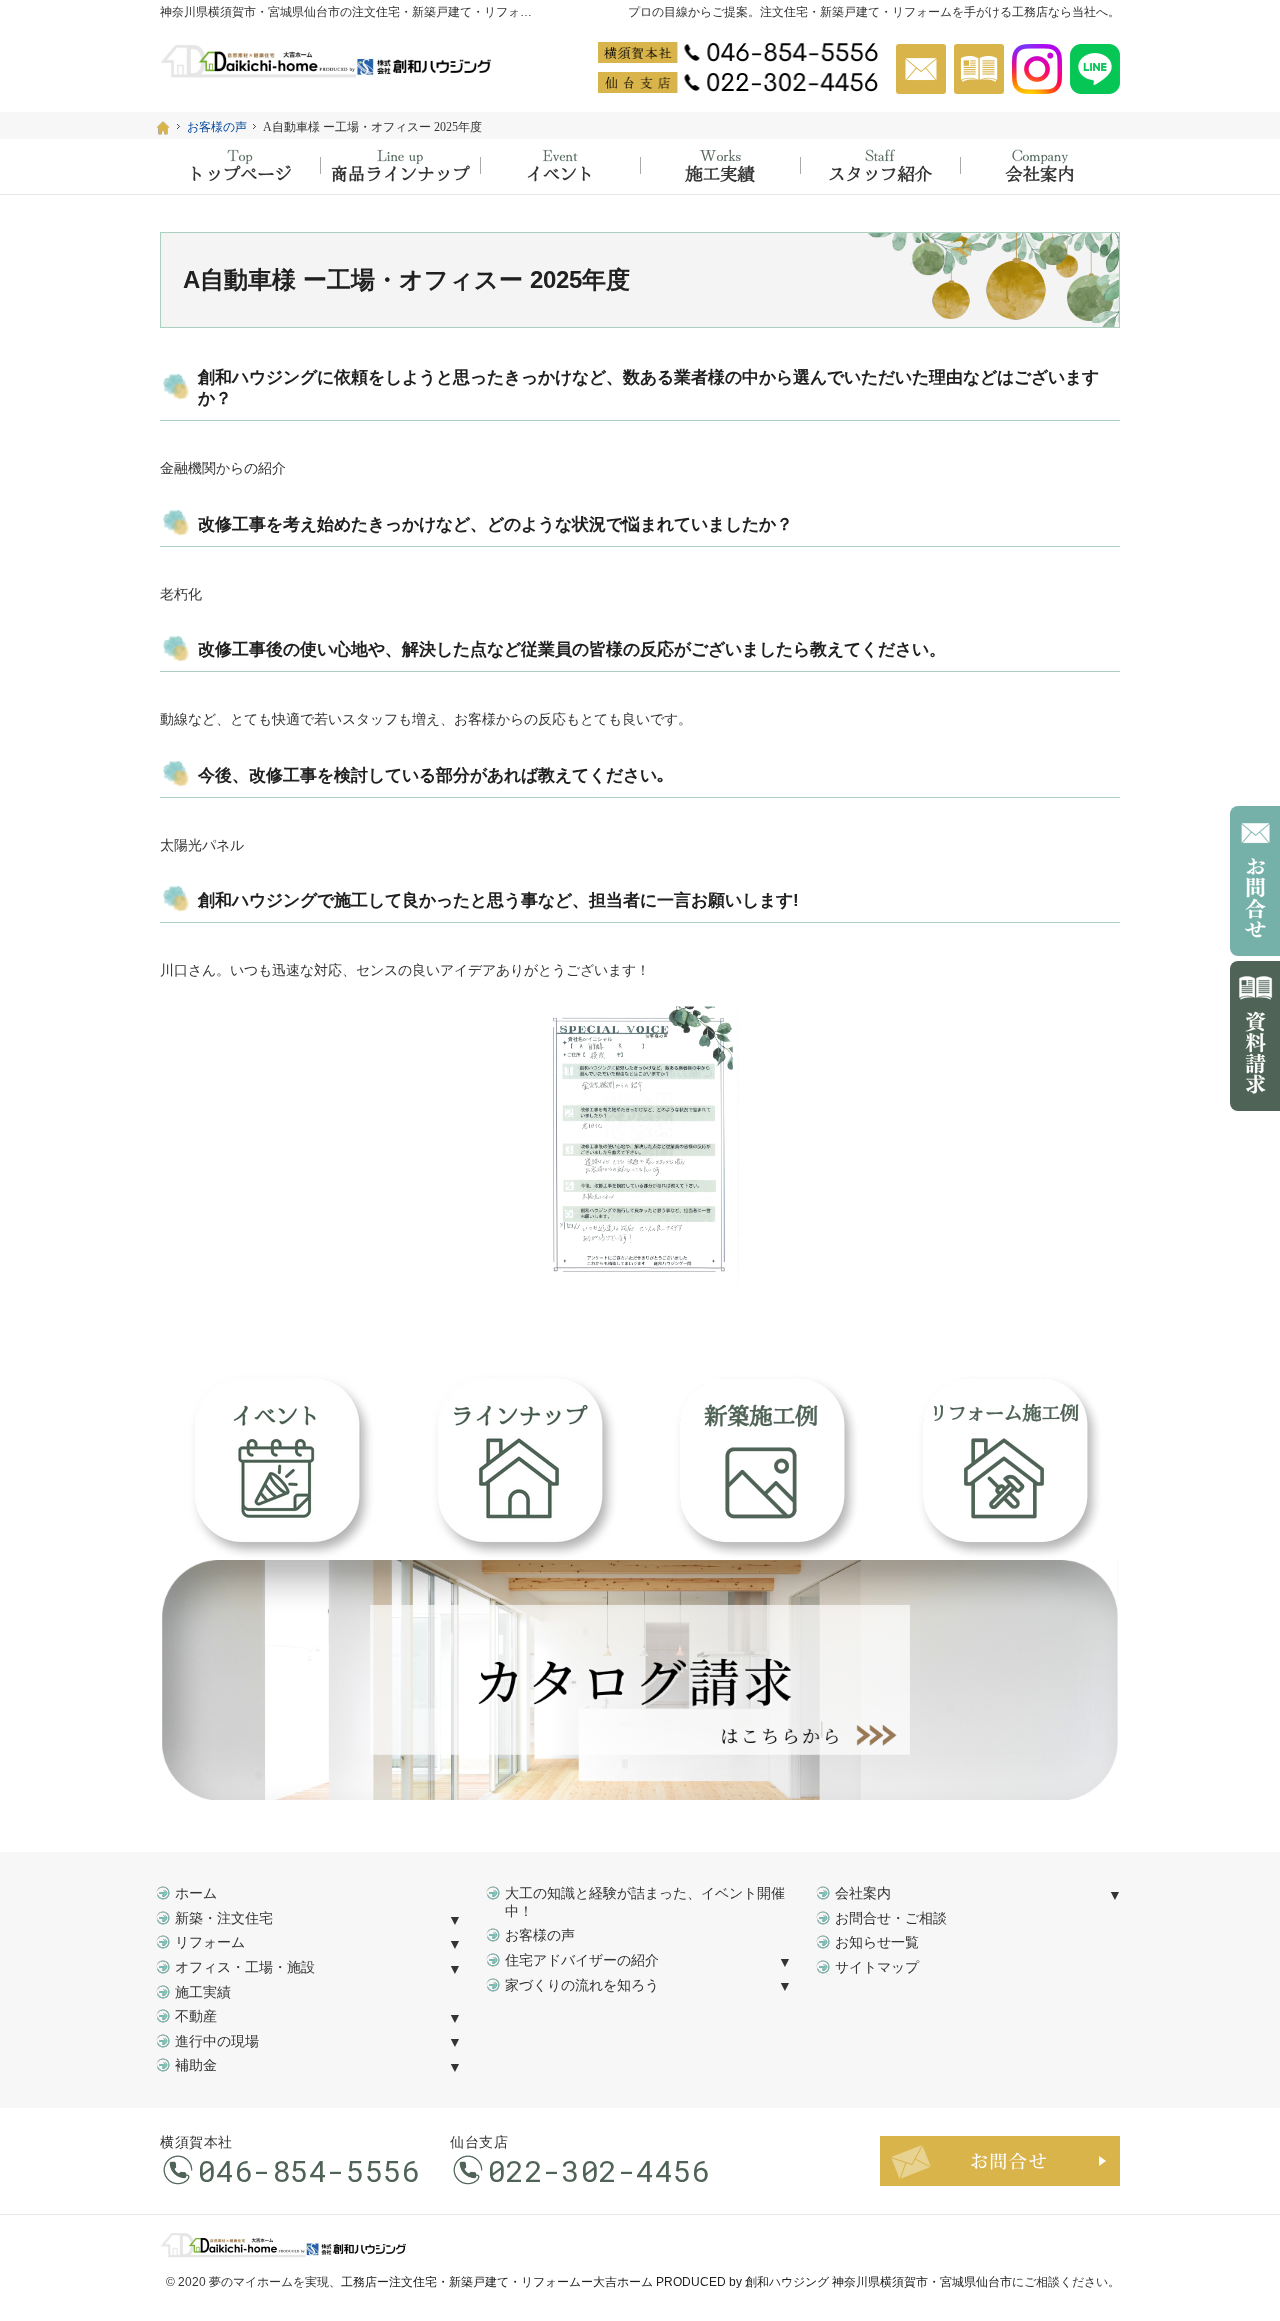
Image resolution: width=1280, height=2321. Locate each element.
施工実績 (203, 1992)
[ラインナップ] (400, 166)
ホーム (196, 1893)
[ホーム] (163, 128)
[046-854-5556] (738, 52)
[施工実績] (720, 166)
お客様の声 (540, 1935)
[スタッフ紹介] (880, 166)
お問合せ (921, 69)
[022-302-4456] (738, 82)
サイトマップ (877, 1967)
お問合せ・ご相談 (891, 1918)
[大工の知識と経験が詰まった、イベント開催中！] (560, 166)
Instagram (1037, 69)
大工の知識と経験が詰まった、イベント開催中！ (645, 1902)
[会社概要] (1040, 166)
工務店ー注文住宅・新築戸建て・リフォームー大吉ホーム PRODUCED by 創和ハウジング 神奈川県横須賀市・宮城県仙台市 (676, 2282)
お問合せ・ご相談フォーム (1000, 2161)
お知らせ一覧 (877, 1942)
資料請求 (979, 69)
